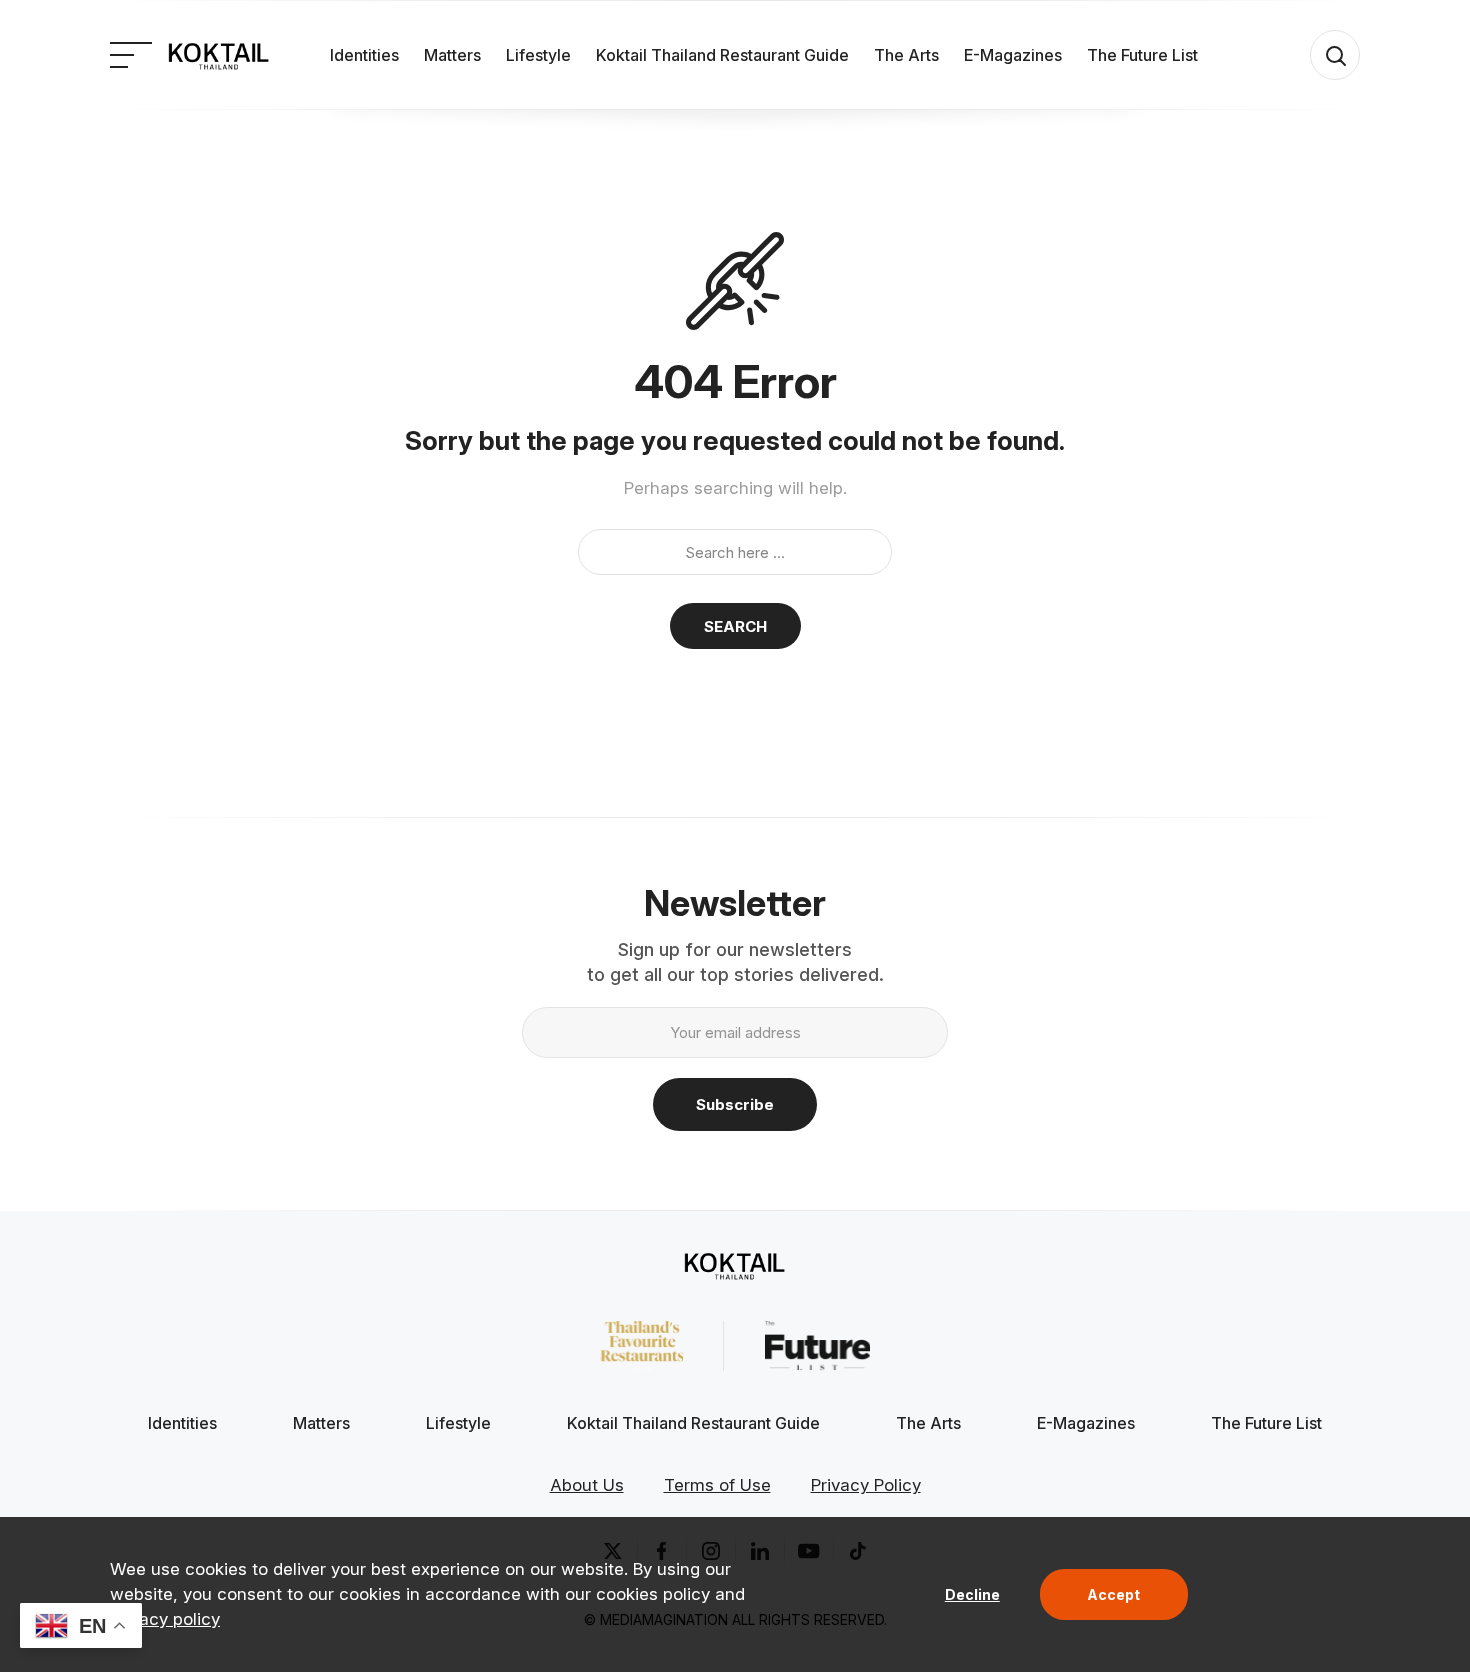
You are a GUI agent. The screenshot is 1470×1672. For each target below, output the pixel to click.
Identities (364, 55)
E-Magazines (1013, 55)
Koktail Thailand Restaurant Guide (722, 55)
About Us (587, 1485)
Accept (1113, 1594)
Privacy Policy (866, 1485)
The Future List (1142, 55)
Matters (452, 55)
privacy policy (165, 1619)
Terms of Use (717, 1485)
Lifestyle (538, 55)
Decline (972, 1594)
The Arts (906, 55)
